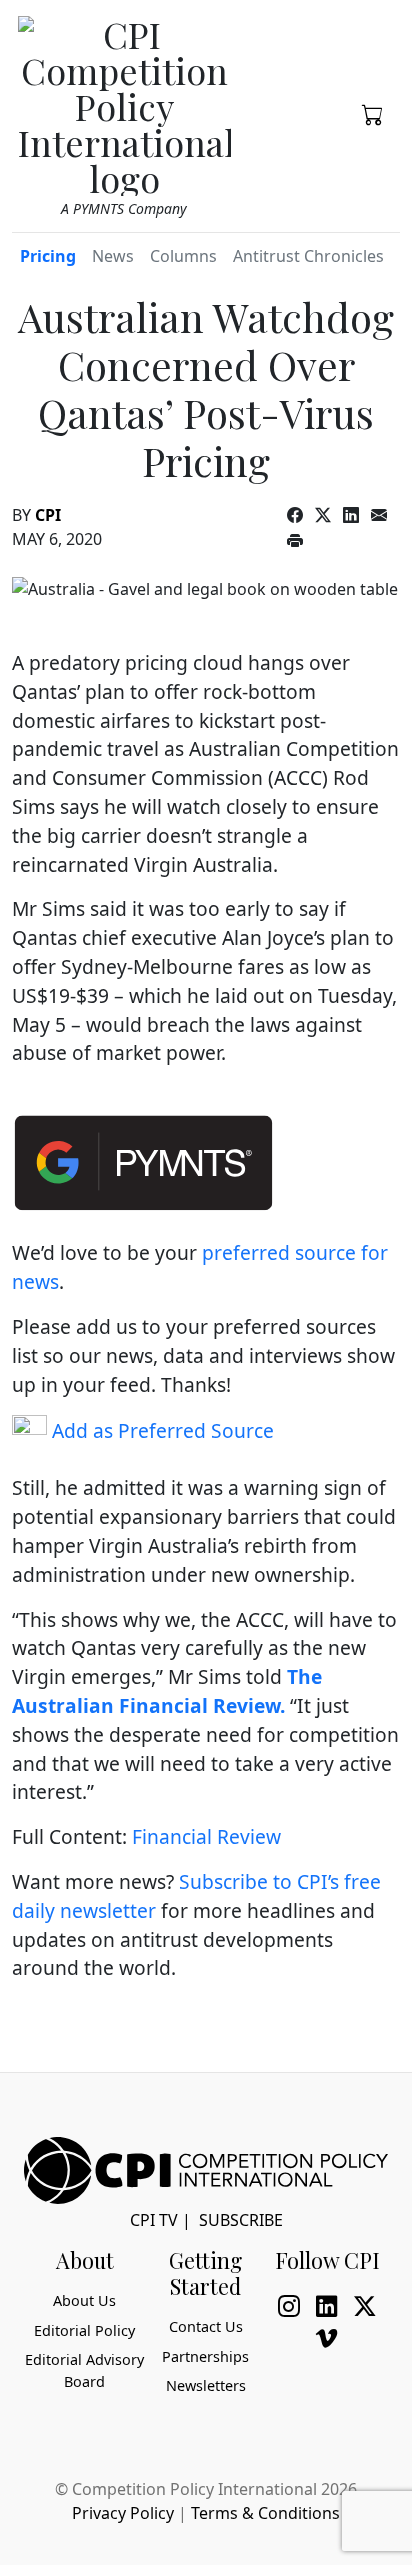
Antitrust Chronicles (308, 256)
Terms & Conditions (265, 2513)
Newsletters (206, 2385)
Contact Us (206, 2326)
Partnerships (205, 2356)
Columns (183, 256)
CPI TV (154, 2220)
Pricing (48, 256)
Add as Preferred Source (160, 1430)
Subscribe (241, 2220)
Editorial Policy (84, 2330)
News (113, 256)
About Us (84, 2300)
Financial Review (206, 1836)
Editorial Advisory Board (84, 2370)
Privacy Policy (123, 2513)
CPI (48, 515)
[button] (373, 113)
